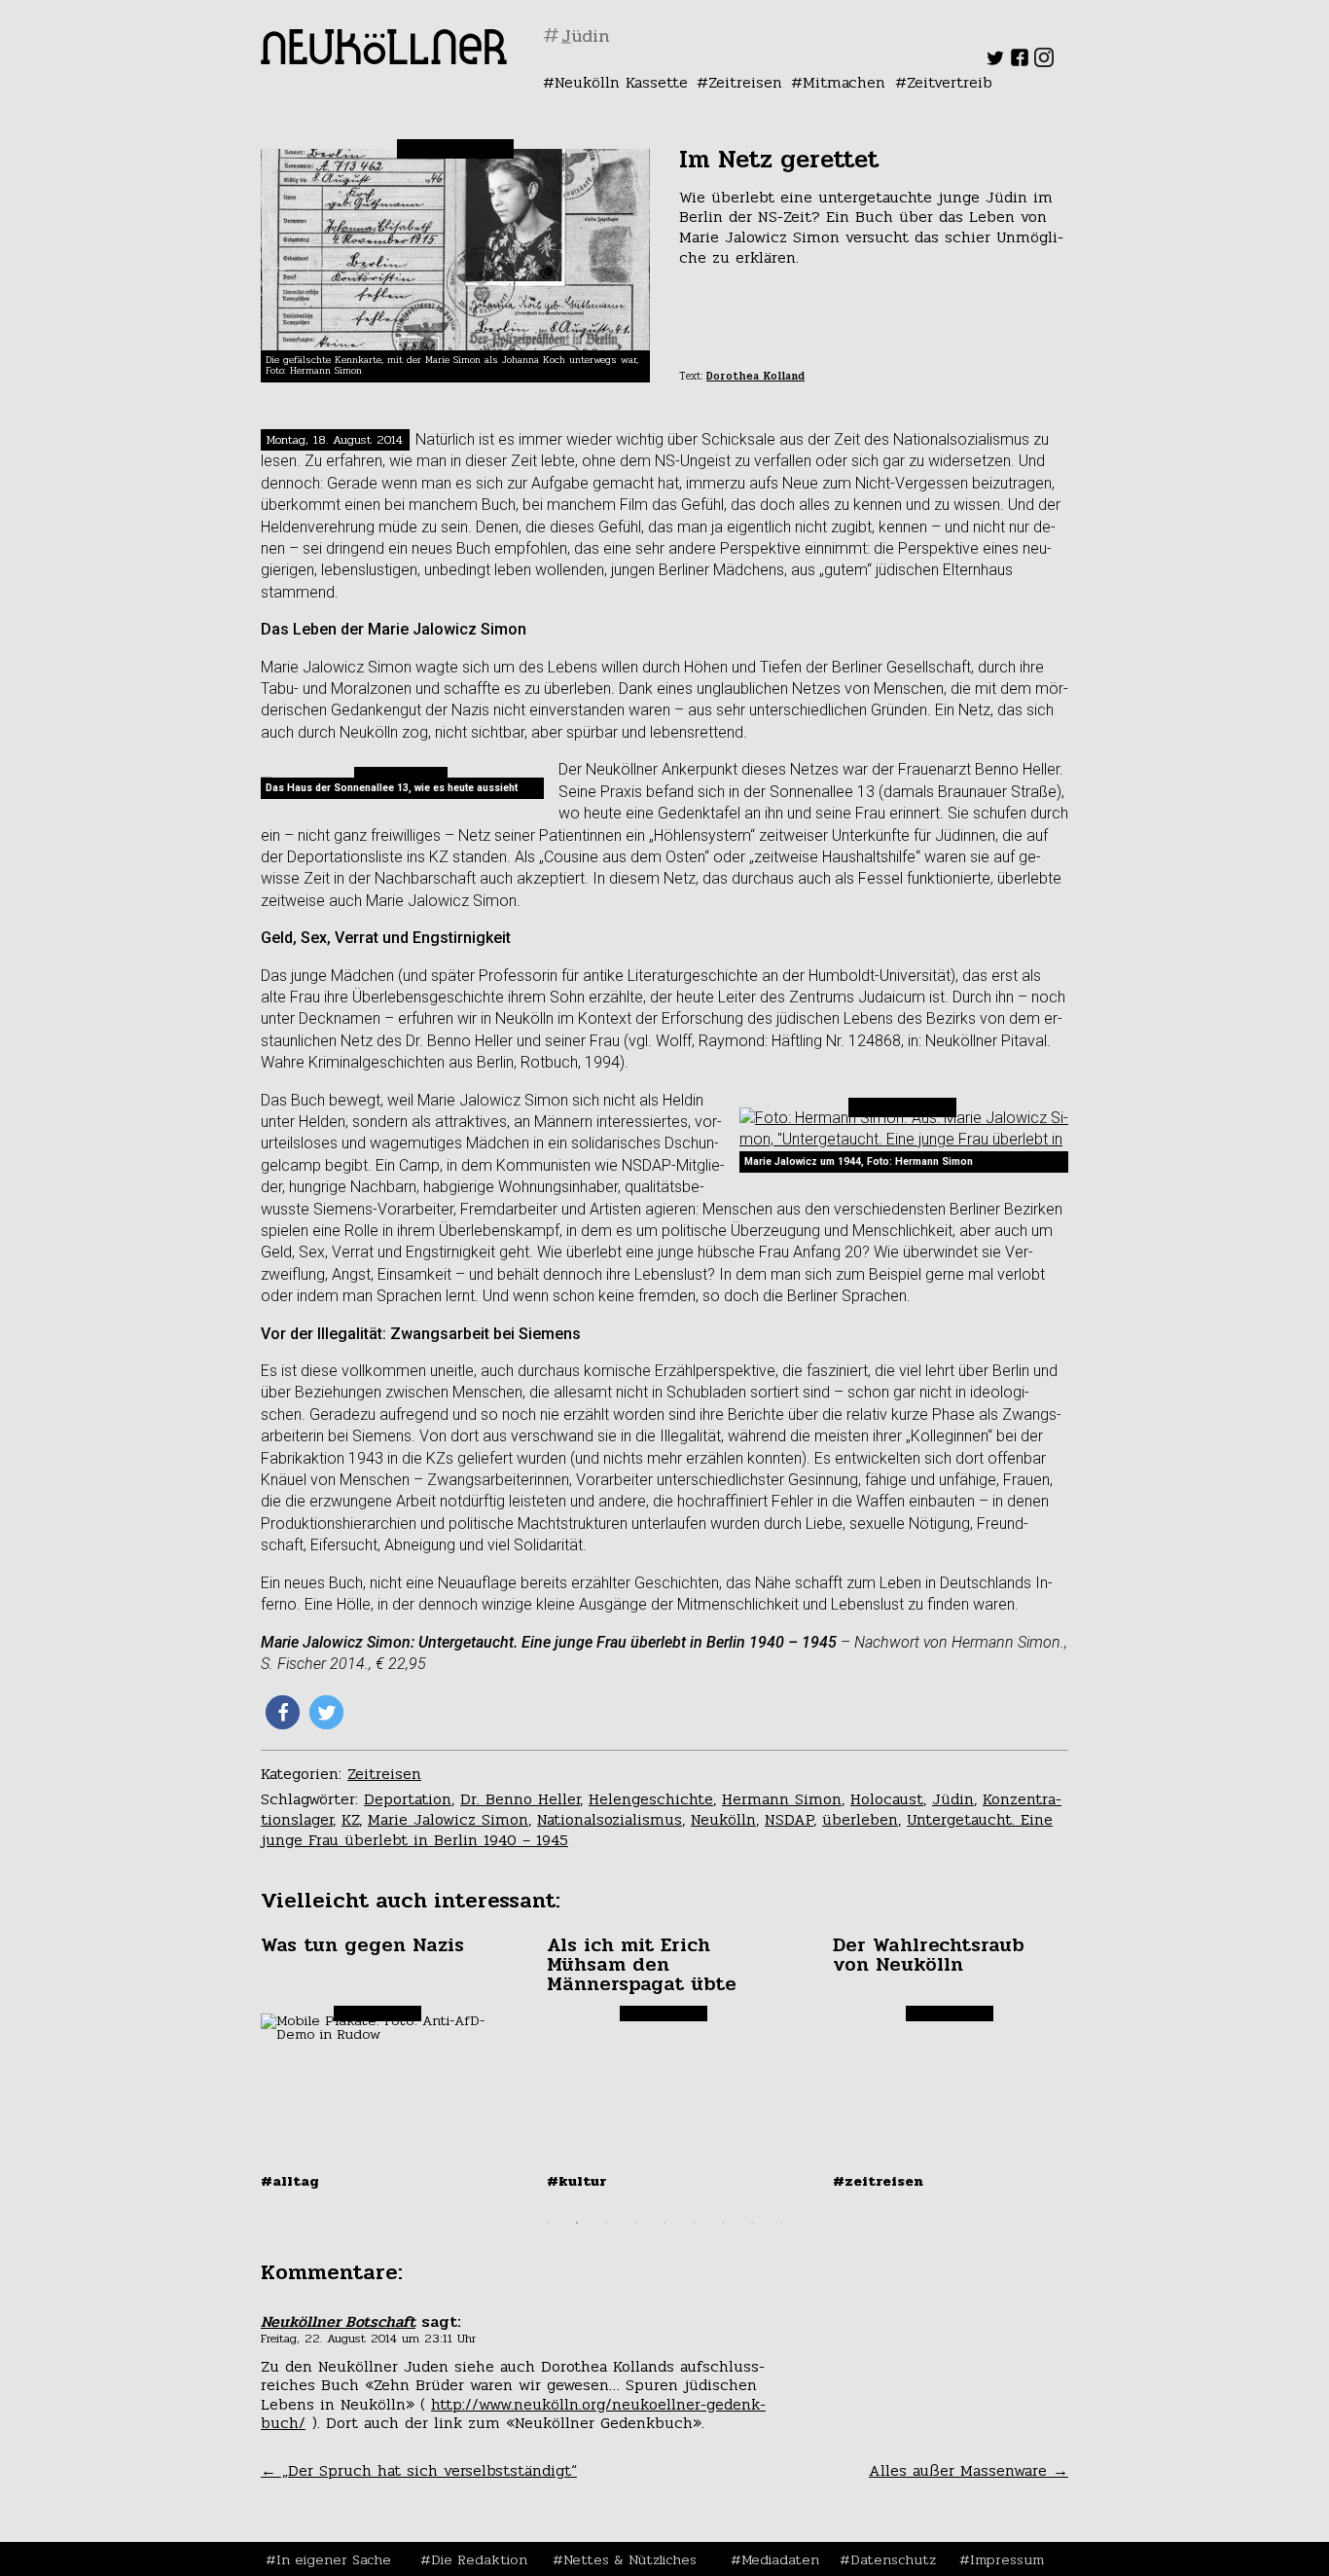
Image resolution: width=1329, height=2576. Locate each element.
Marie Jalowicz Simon (448, 1819)
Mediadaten (780, 2559)
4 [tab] (635, 2223)
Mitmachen (844, 82)
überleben (860, 1819)
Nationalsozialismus (610, 1819)
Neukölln (723, 1819)
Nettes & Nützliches (630, 2559)
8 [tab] (752, 2223)
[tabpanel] (379, 2062)
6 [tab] (694, 2223)
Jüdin (953, 1799)
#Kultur (577, 2181)
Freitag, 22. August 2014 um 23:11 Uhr (368, 2339)
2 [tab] (577, 2223)
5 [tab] (664, 2223)
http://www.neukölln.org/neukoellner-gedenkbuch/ (513, 2413)
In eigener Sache (334, 2559)
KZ (350, 1819)
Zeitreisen (745, 82)
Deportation (408, 1799)
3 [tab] (606, 2223)
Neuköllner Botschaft (338, 2322)
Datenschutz (893, 2559)
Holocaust (887, 1799)
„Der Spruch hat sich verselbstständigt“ (419, 2470)
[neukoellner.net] (384, 59)
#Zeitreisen (878, 2181)
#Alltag (290, 2181)
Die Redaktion (479, 2559)
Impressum (1007, 2559)
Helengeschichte (651, 1799)
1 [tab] (548, 2223)
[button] (283, 1712)
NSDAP (789, 1819)
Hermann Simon (782, 1799)
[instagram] (1044, 62)
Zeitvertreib (950, 82)
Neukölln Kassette (621, 82)
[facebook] (1020, 62)
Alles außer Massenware (969, 2470)
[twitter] (995, 62)
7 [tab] (723, 2223)
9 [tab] (781, 2223)
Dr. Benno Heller (520, 1799)
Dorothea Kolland (755, 376)
